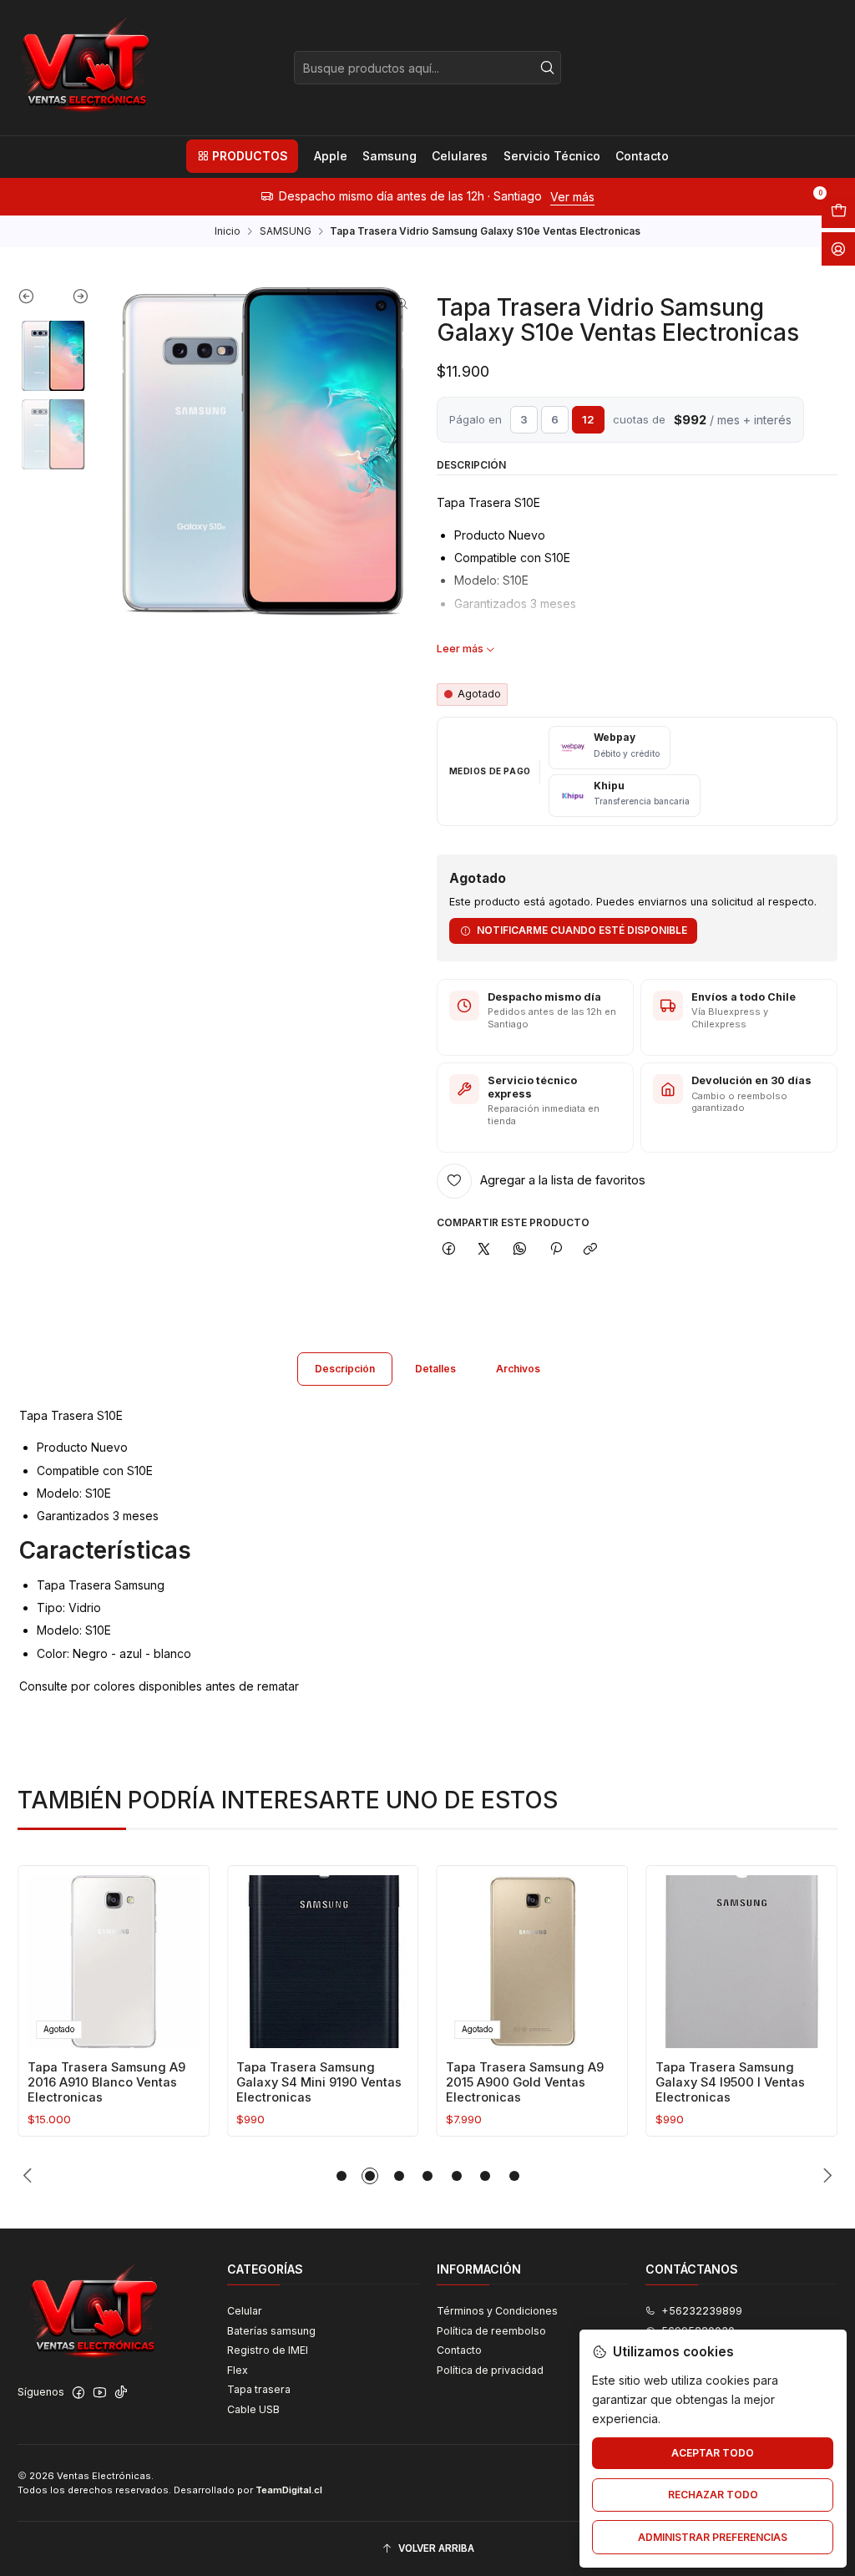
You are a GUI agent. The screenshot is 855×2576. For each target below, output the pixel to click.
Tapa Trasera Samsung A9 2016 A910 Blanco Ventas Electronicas (106, 2083)
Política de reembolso (491, 2331)
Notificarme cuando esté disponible (582, 930)
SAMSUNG (286, 231)
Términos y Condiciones (497, 2311)
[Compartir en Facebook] (449, 1250)
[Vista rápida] (182, 1957)
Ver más (523, 197)
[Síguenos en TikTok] (121, 2393)
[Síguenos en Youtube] (100, 2393)
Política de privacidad (490, 2370)
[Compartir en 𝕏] (484, 1250)
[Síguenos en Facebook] (78, 2393)
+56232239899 (702, 2311)
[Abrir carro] (838, 211)
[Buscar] (547, 68)
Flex (238, 2370)
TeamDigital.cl (289, 2490)
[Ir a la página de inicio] (84, 68)
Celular (245, 2311)
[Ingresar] (838, 249)
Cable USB (253, 2409)
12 (588, 419)
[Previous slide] (35, 300)
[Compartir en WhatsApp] (520, 1250)
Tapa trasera (259, 2389)
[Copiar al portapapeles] (591, 1250)
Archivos (518, 1369)
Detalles (435, 1369)
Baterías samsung (271, 2331)
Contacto (459, 2350)
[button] (242, 156)
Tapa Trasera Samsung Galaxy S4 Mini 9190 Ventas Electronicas (319, 2083)
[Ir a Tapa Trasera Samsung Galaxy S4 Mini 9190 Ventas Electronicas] (323, 1962)
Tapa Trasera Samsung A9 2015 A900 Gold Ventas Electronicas (525, 2083)
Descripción (345, 1369)
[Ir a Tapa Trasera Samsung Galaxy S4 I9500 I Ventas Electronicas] (742, 1962)
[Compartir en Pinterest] (555, 1250)
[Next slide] (71, 300)
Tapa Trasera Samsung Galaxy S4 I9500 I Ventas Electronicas (730, 2083)
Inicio (228, 231)
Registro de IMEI (268, 2350)
